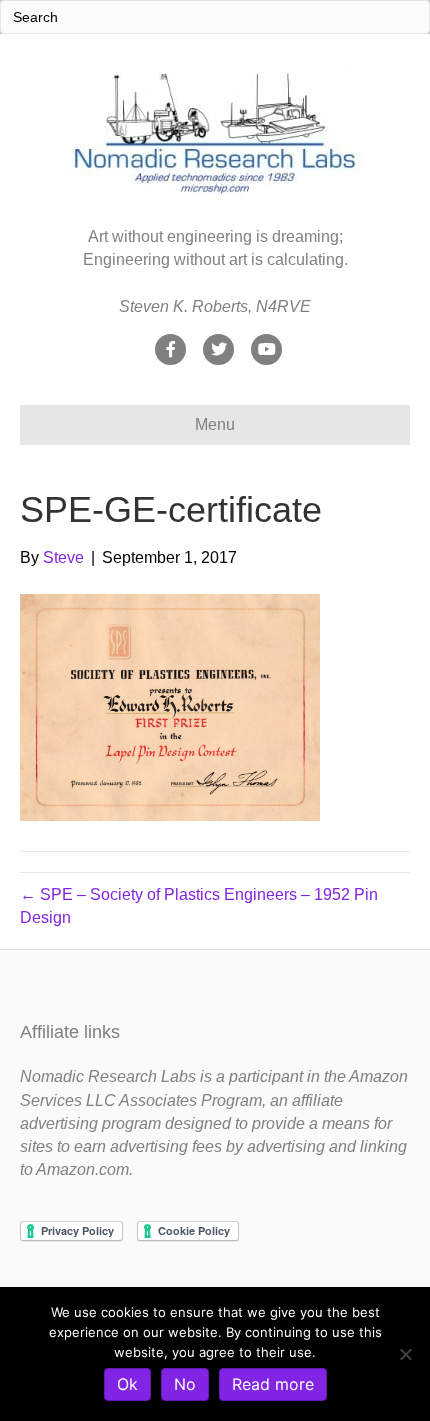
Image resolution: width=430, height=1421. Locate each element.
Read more (273, 1384)
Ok (127, 1384)
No (185, 1384)
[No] (405, 1354)
